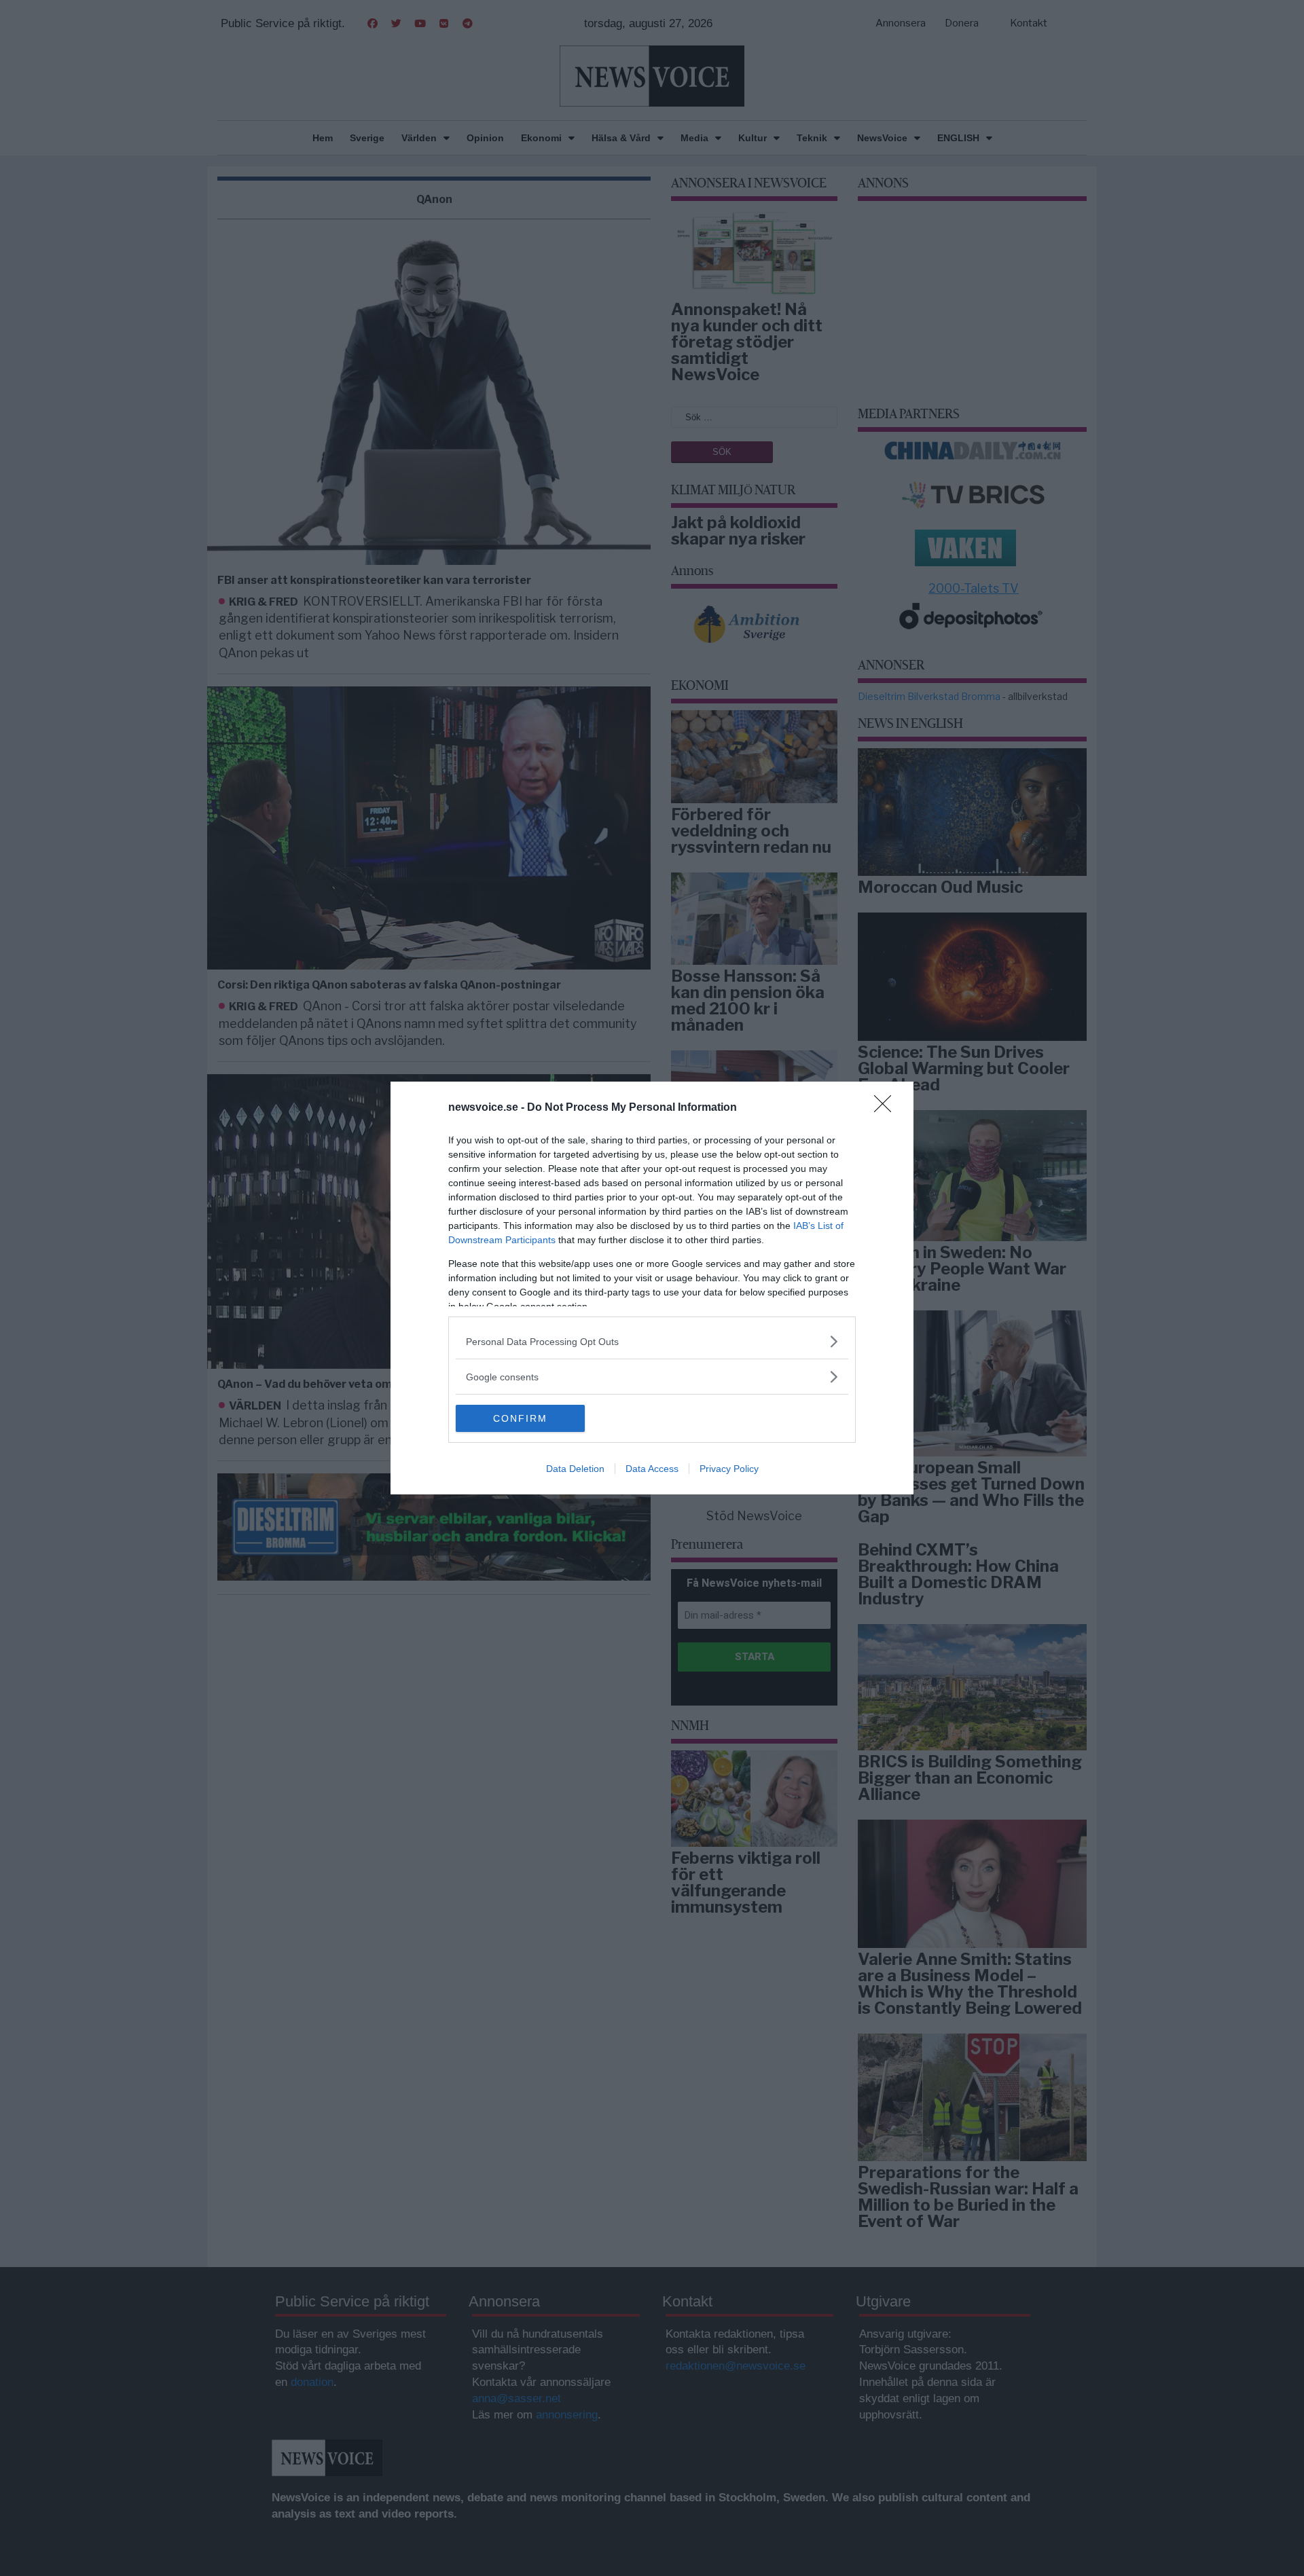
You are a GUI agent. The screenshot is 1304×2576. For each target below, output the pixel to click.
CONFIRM (520, 1418)
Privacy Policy (729, 1469)
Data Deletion (575, 1469)
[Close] (887, 1108)
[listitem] (652, 1341)
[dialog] (652, 1288)
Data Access (652, 1469)
